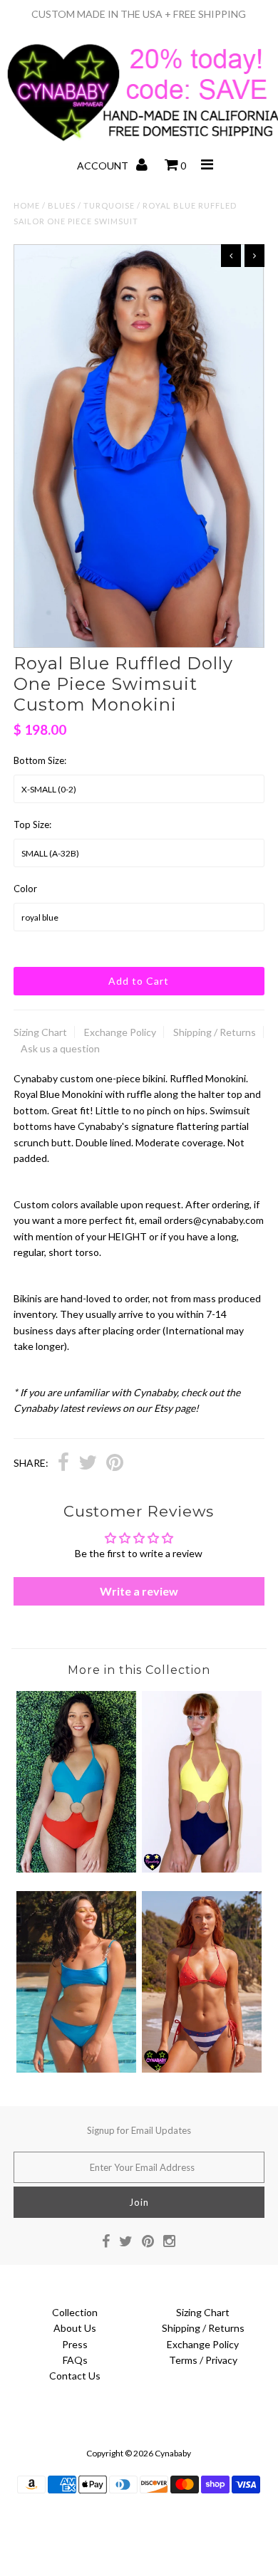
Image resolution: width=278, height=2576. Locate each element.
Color (25, 889)
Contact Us (75, 2376)
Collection (75, 2312)
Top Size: (32, 824)
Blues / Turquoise (91, 205)
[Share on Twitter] (88, 1464)
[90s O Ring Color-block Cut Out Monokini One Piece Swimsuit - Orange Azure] (76, 1869)
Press (75, 2344)
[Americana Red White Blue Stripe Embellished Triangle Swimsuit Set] (202, 2069)
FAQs (75, 2360)
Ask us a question (60, 1048)
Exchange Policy (120, 1032)
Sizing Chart (40, 1032)
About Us (75, 2328)
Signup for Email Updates (139, 2130)
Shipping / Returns (215, 1032)
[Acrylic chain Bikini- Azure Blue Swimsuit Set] (76, 2069)
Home (27, 205)
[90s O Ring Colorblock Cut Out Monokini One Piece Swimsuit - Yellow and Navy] (202, 1869)
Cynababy (173, 2453)
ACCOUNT (104, 166)
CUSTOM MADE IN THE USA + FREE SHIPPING (139, 14)
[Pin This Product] (115, 1464)
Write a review (139, 1591)
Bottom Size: (40, 760)
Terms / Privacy (203, 2360)
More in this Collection (139, 1670)
